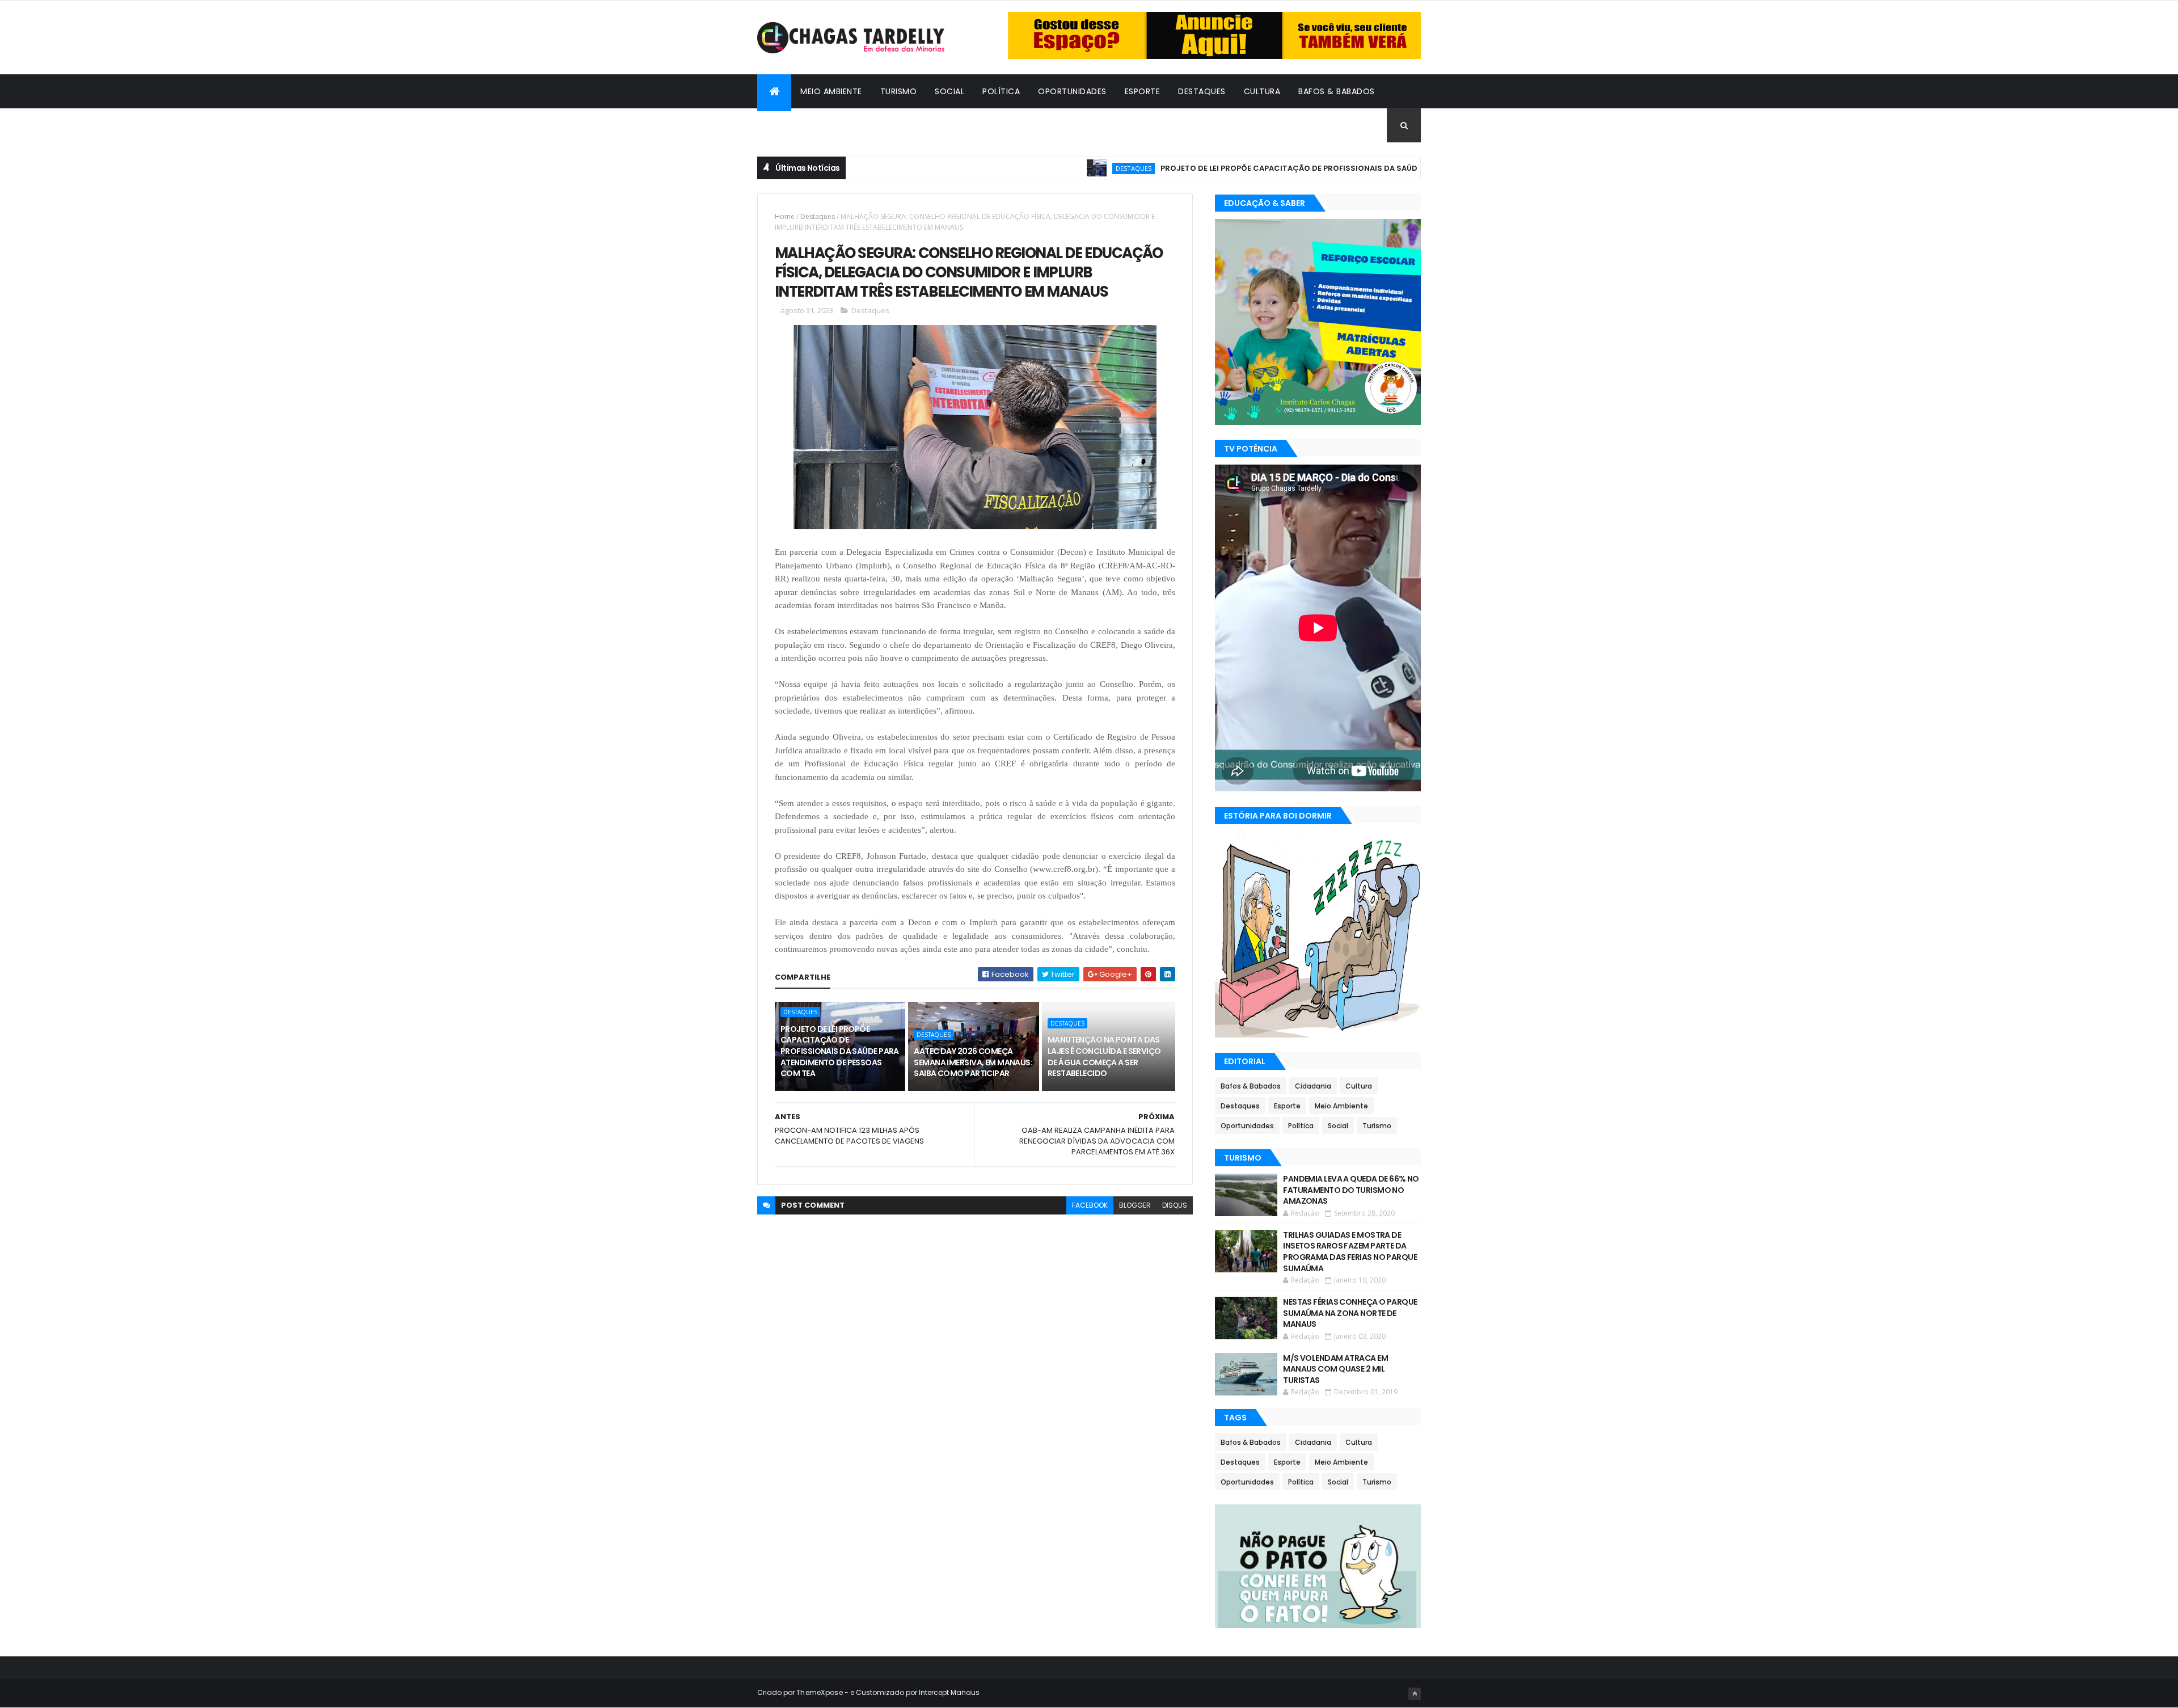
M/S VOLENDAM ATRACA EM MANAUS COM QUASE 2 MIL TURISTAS (1335, 1369)
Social (949, 91)
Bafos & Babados (1337, 91)
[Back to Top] (1415, 1694)
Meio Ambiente (831, 91)
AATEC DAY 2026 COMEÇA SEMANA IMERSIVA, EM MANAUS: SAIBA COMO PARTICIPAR (973, 1062)
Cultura (1262, 91)
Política (1001, 91)
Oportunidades (1072, 91)
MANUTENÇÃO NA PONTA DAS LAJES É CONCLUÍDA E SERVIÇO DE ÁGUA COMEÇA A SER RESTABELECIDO (1104, 1057)
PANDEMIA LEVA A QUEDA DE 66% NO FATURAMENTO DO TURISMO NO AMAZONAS (1351, 1190)
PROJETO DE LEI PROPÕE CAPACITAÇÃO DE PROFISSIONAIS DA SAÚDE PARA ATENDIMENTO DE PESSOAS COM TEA (1300, 168)
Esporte (1143, 91)
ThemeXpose (820, 1692)
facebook (1090, 1205)
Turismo (899, 91)
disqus (1175, 1205)
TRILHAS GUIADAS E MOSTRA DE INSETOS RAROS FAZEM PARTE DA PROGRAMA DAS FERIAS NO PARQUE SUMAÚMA (1350, 1252)
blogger (1135, 1205)
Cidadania (788, 125)
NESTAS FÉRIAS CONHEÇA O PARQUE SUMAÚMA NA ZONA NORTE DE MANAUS (1350, 1313)
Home (785, 216)
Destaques (1202, 91)
